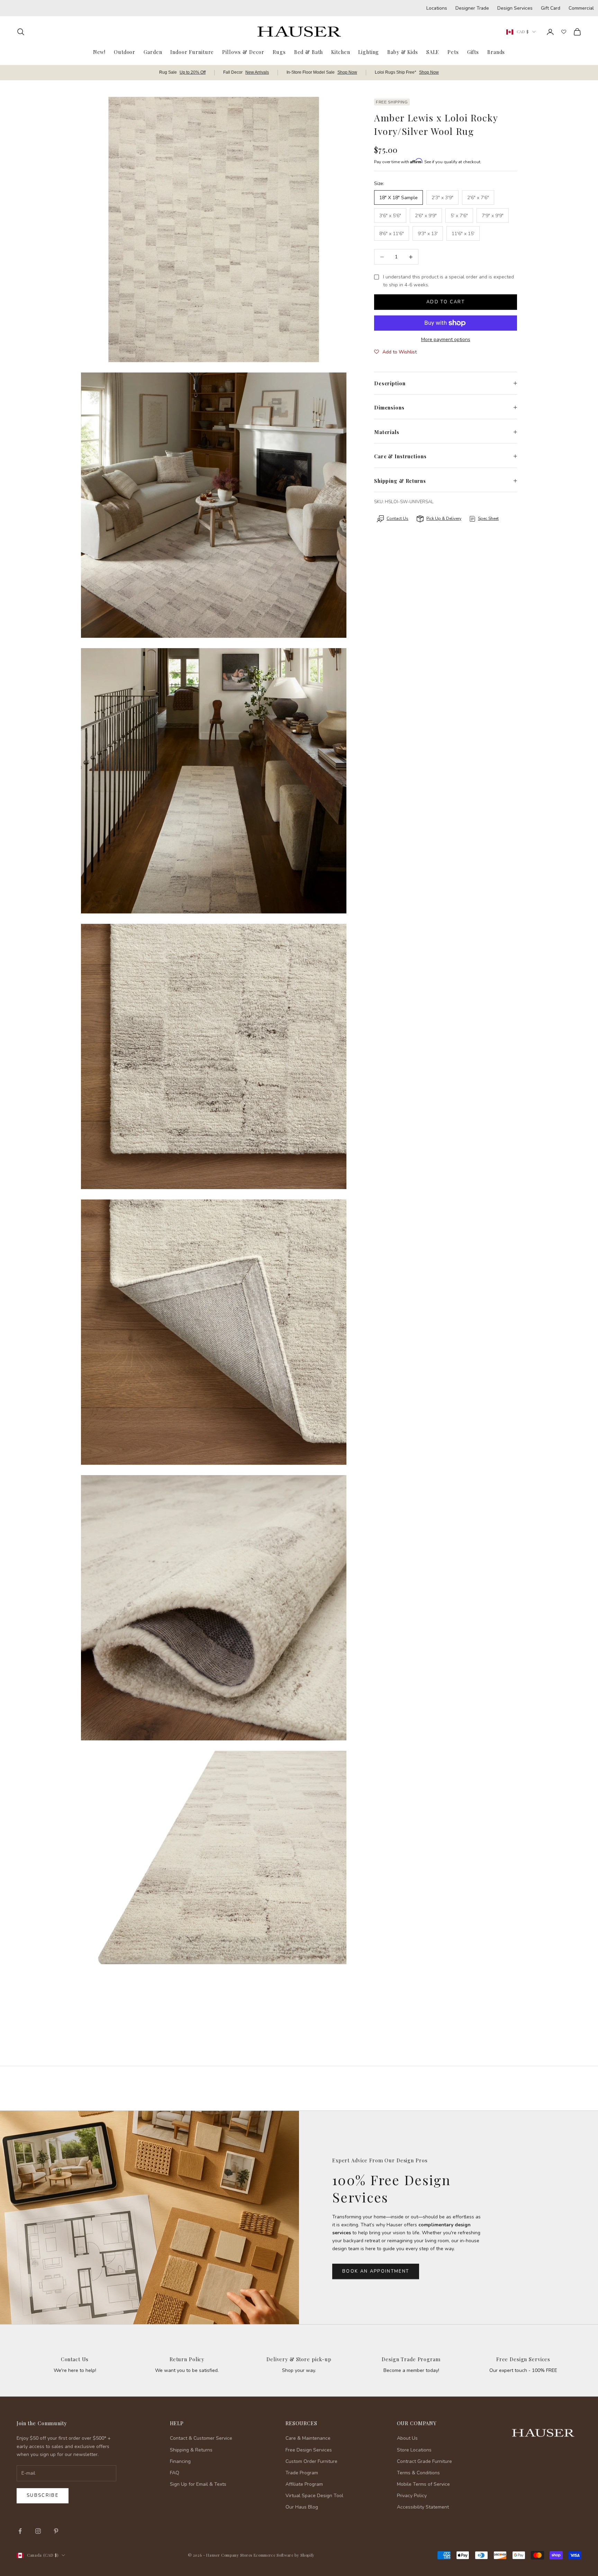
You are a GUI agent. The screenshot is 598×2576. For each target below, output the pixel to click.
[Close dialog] (582, 2391)
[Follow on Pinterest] (56, 2531)
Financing (180, 2461)
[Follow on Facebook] (20, 2531)
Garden (153, 52)
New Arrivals (257, 72)
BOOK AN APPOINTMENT (376, 2271)
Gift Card (551, 8)
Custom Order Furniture (311, 2461)
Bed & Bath (309, 52)
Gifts (473, 52)
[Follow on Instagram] (38, 2531)
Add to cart (446, 302)
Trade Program (302, 2473)
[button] (395, 352)
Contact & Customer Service (201, 2438)
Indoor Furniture (192, 52)
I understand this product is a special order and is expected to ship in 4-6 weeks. (448, 281)
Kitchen (341, 52)
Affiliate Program (304, 2484)
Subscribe (43, 2495)
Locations (437, 8)
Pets (453, 52)
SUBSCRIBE (487, 2504)
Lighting (369, 52)
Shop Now (347, 72)
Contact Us (75, 2359)
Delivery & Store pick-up (299, 2359)
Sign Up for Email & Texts (198, 2484)
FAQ (175, 2473)
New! (99, 52)
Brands (496, 52)
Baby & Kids (403, 52)
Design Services (515, 8)
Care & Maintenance (308, 2438)
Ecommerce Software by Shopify (284, 2555)
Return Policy (187, 2359)
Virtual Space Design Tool (314, 2496)
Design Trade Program (411, 2359)
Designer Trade (472, 8)
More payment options (446, 339)
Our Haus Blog (302, 2507)
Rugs (279, 52)
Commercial (581, 8)
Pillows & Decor (243, 52)
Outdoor (125, 52)
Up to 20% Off (193, 72)
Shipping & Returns (191, 2450)
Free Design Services (523, 2359)
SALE (433, 52)
